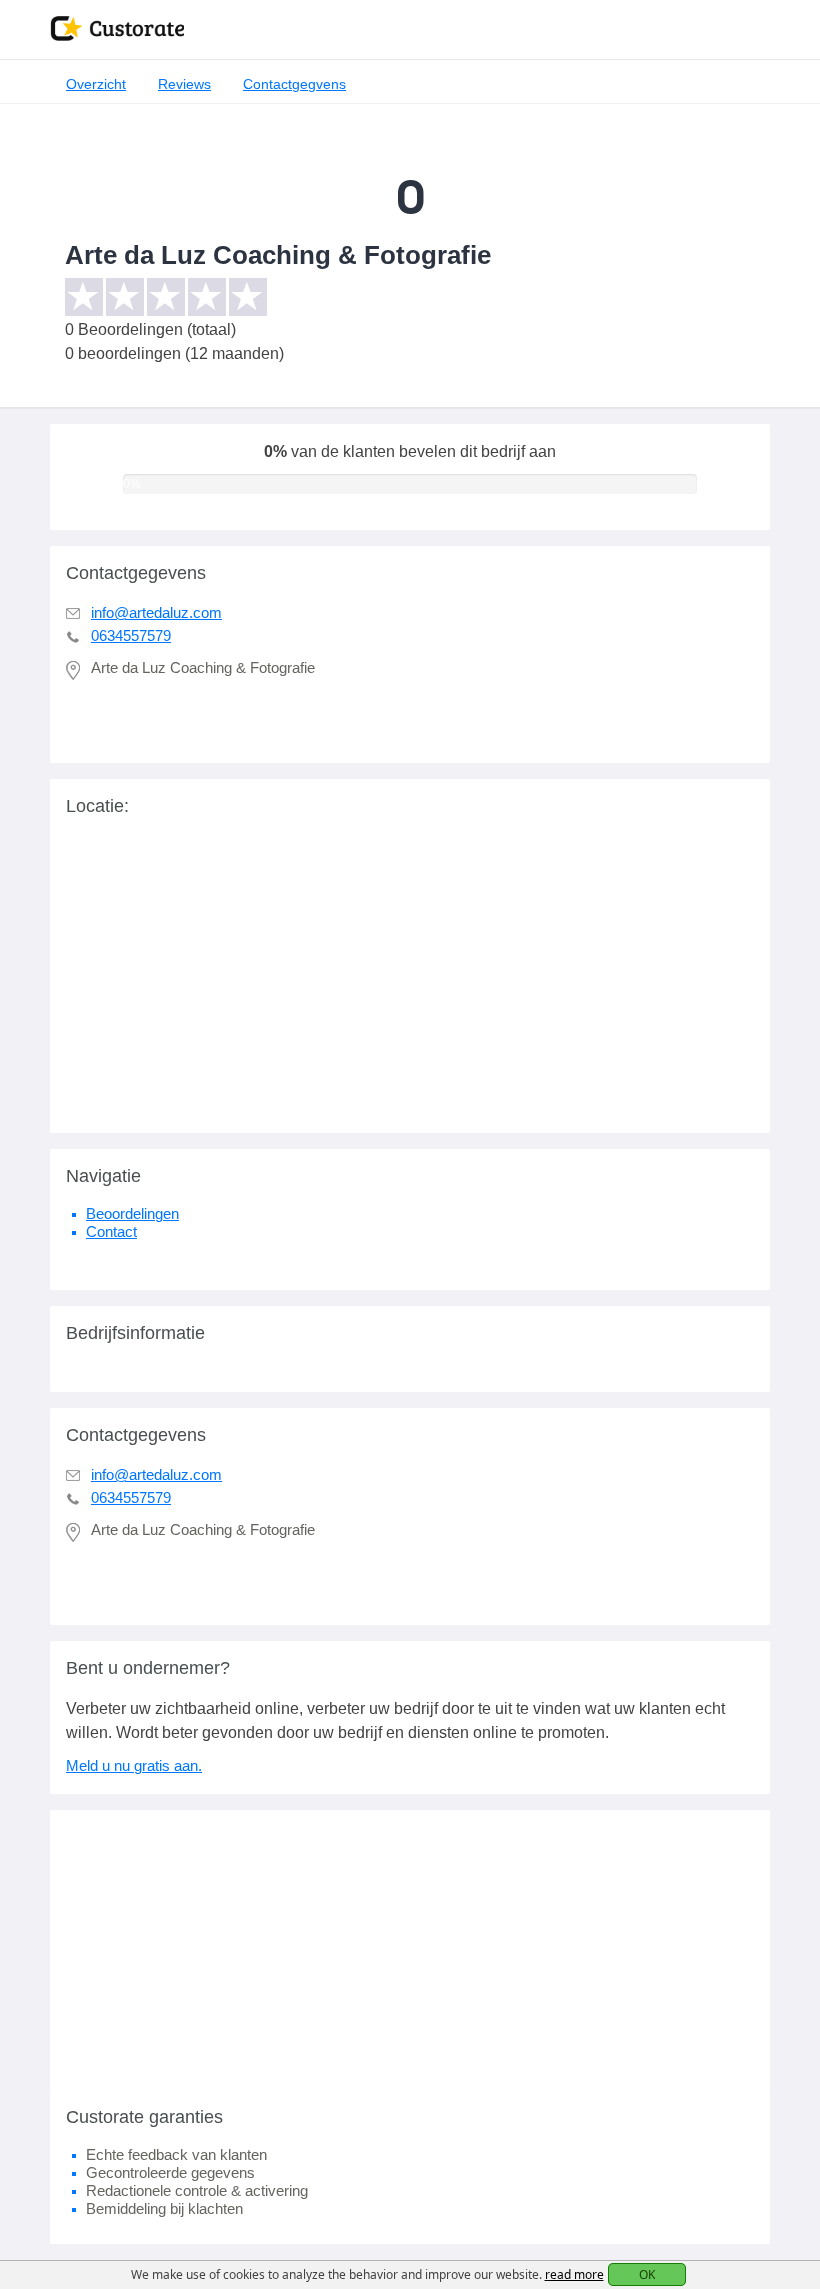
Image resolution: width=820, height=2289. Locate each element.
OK (647, 2274)
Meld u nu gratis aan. (134, 1765)
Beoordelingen (132, 1213)
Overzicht (96, 84)
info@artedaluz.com (156, 612)
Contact (111, 1231)
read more (574, 2274)
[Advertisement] (410, 1950)
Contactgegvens (294, 84)
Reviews (184, 84)
